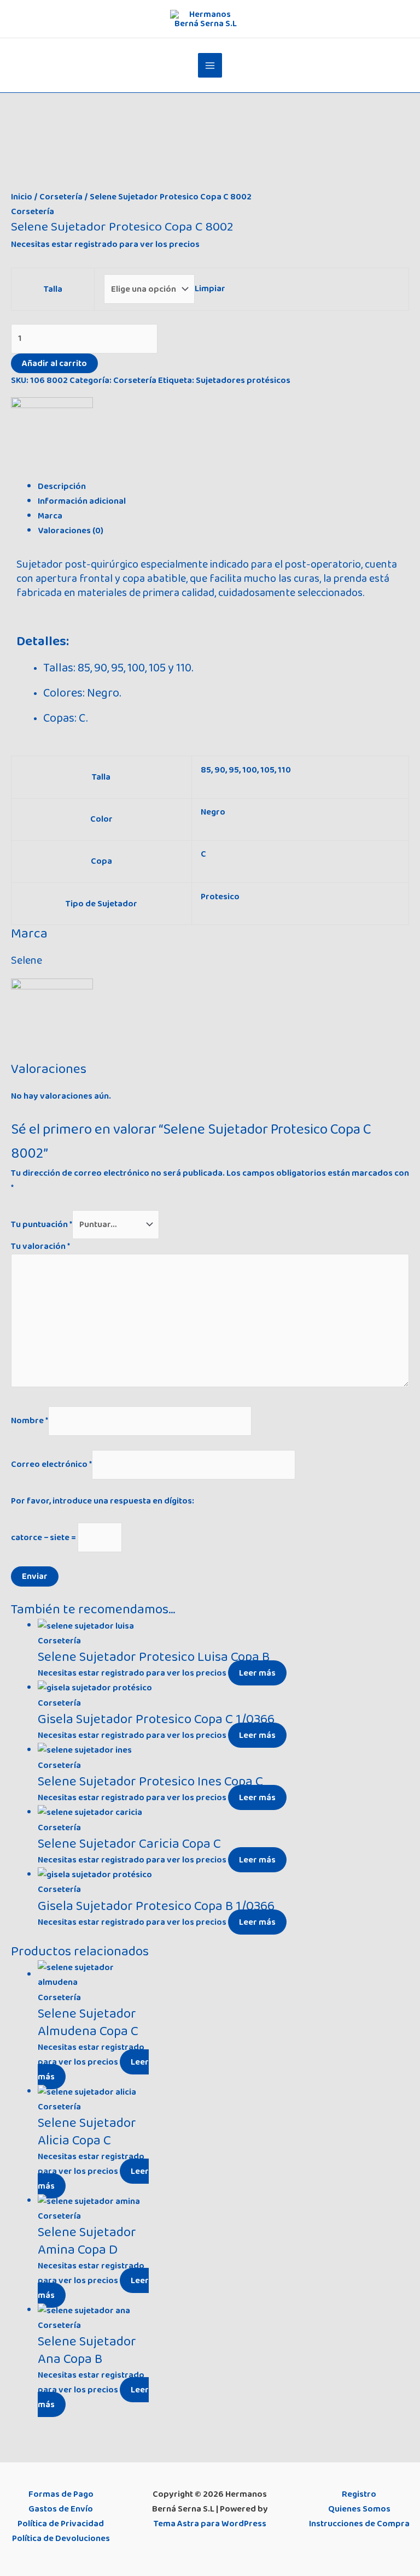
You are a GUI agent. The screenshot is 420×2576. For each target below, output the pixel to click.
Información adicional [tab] (82, 501)
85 (206, 770)
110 (284, 770)
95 (234, 770)
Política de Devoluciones (61, 2538)
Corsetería (61, 197)
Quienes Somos (359, 2509)
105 (267, 770)
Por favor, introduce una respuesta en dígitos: (103, 1501)
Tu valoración (40, 1246)
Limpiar (210, 289)
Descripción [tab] (62, 486)
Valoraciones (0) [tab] (71, 530)
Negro (213, 812)
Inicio (22, 197)
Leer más (257, 1673)
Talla (53, 289)
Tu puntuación (42, 1224)
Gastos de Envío (61, 2509)
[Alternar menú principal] (210, 65)
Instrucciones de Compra (359, 2524)
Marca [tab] (50, 516)
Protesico (220, 897)
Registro (359, 2494)
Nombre (30, 1420)
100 (250, 770)
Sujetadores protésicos (243, 380)
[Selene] (52, 438)
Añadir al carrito (54, 363)
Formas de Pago (61, 2494)
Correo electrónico (51, 1464)
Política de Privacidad (61, 2524)
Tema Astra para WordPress (210, 2524)
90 (220, 770)
